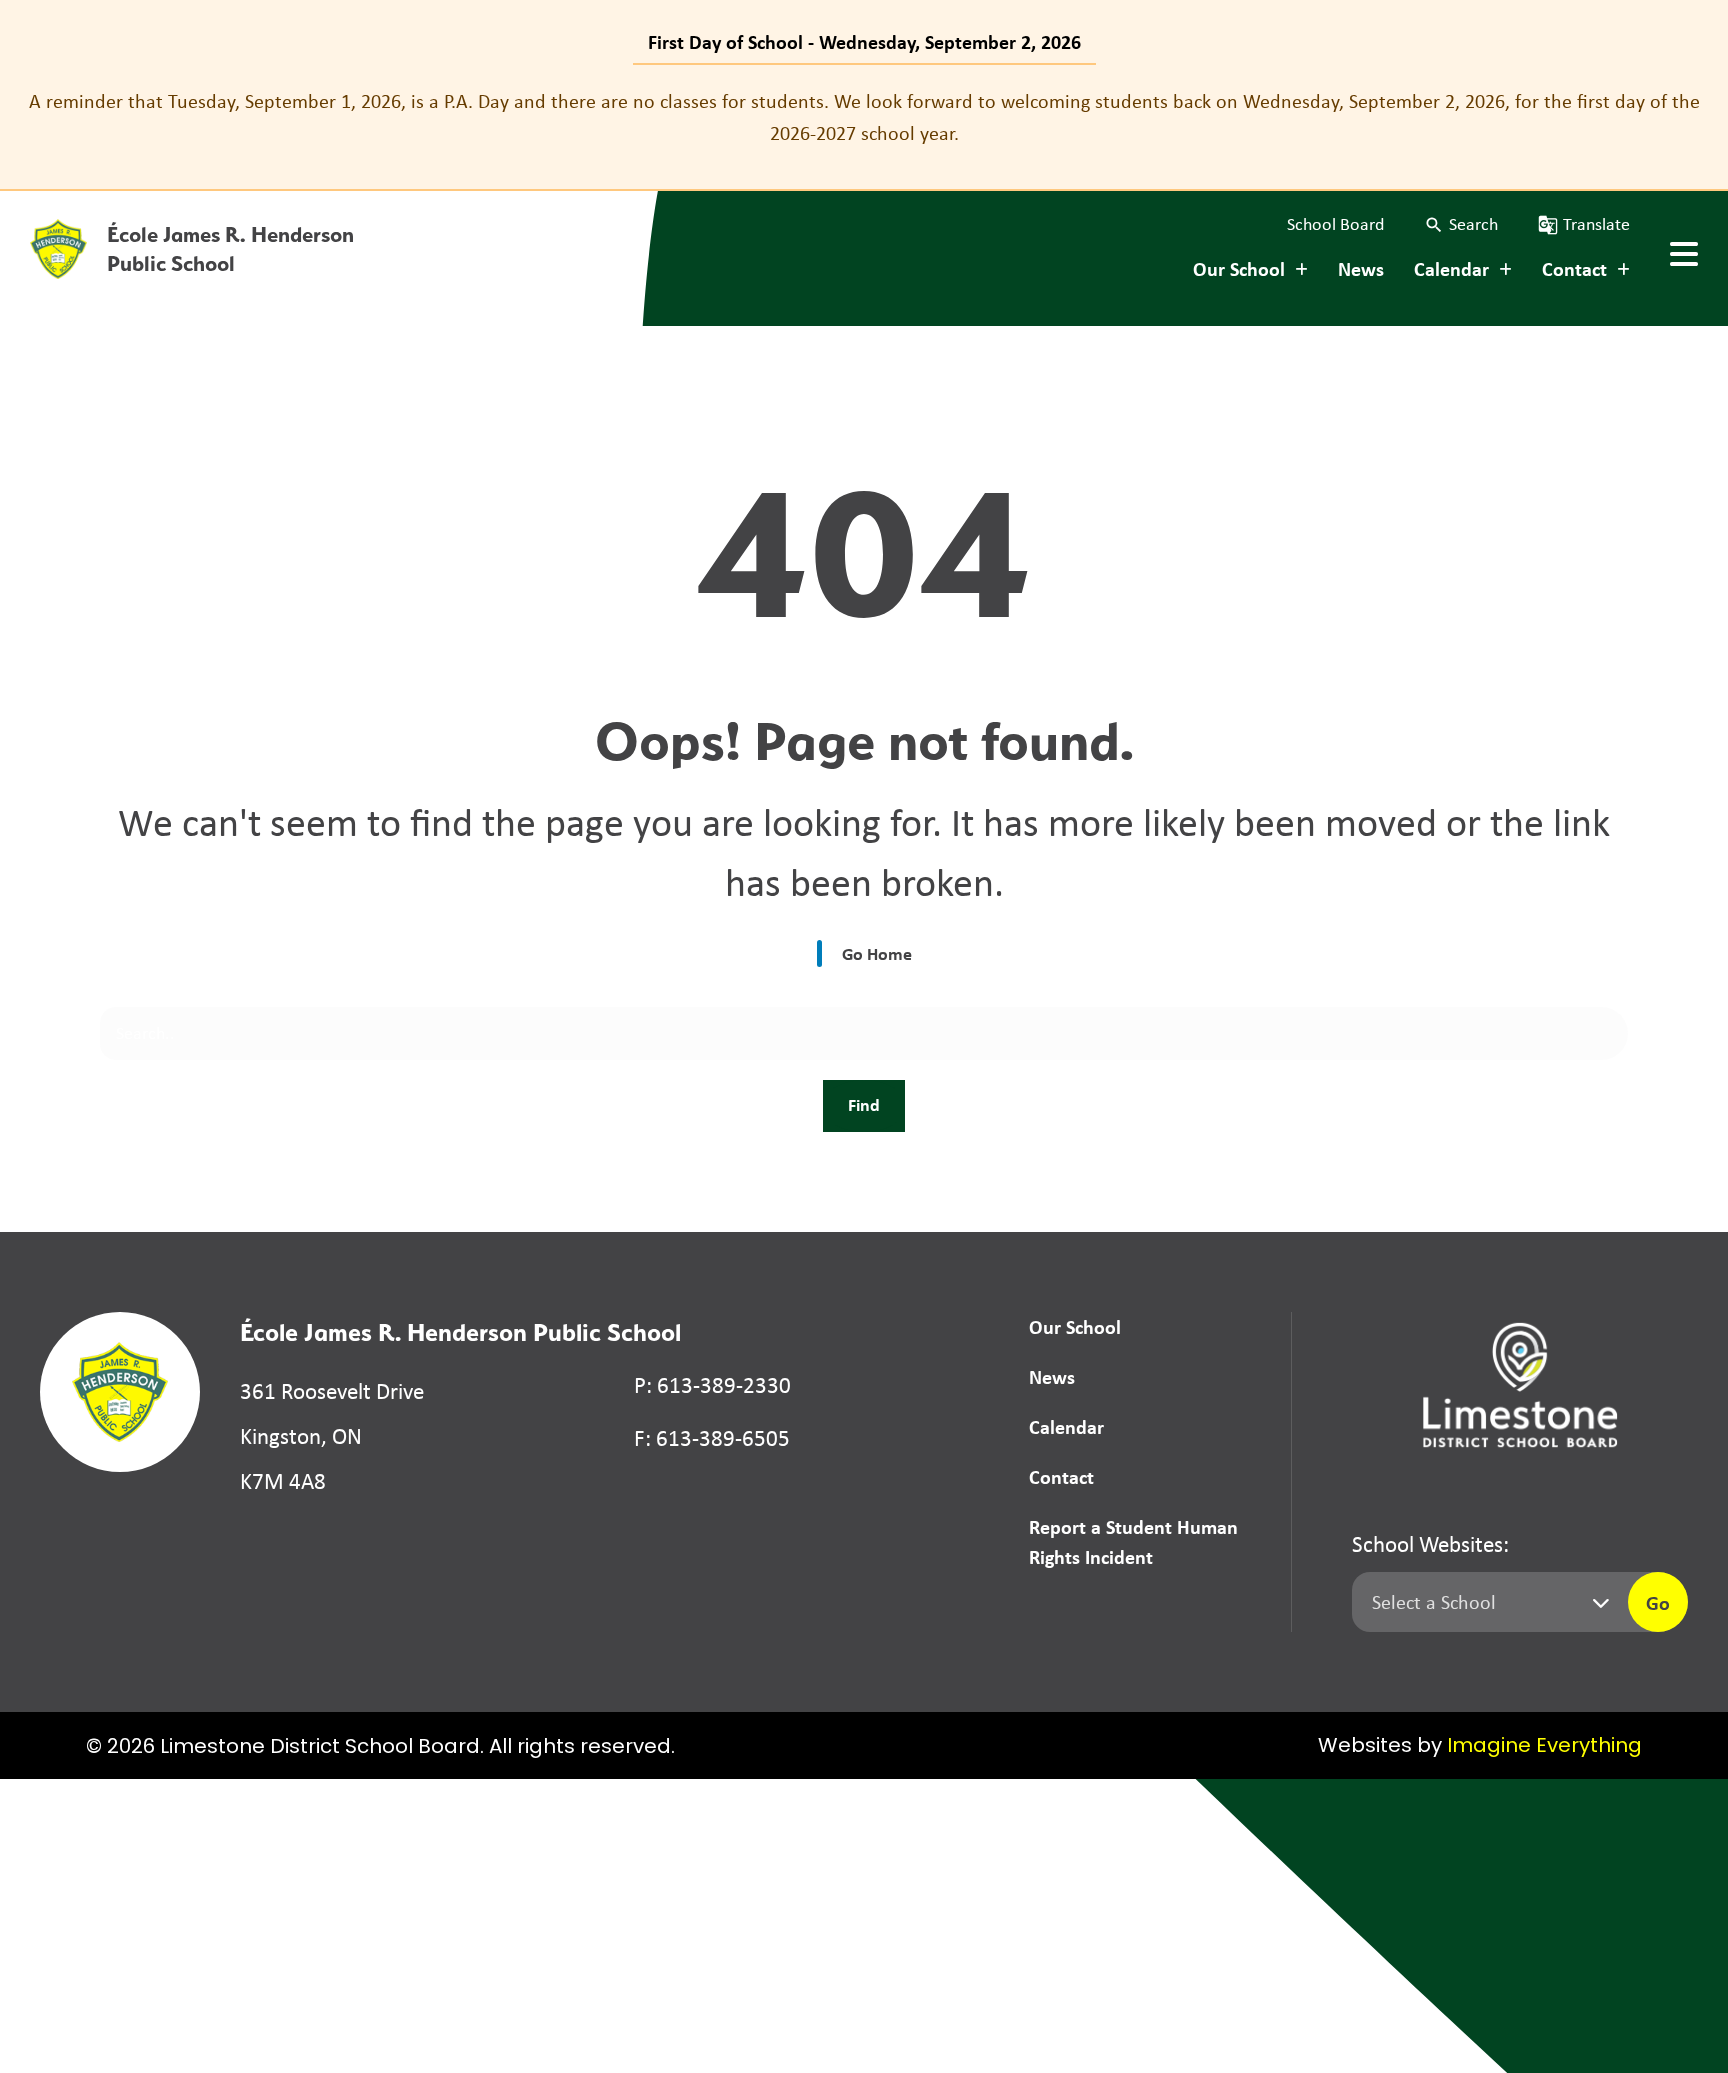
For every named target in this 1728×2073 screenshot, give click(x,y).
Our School (1075, 1326)
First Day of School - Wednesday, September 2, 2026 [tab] (864, 41)
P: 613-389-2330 (712, 1385)
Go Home (877, 953)
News (1361, 268)
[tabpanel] (864, 117)
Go (1658, 1602)
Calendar (1066, 1426)
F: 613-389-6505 (712, 1438)
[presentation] (1684, 254)
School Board (1335, 224)
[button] (1461, 224)
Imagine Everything (1544, 1747)
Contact (1061, 1476)
